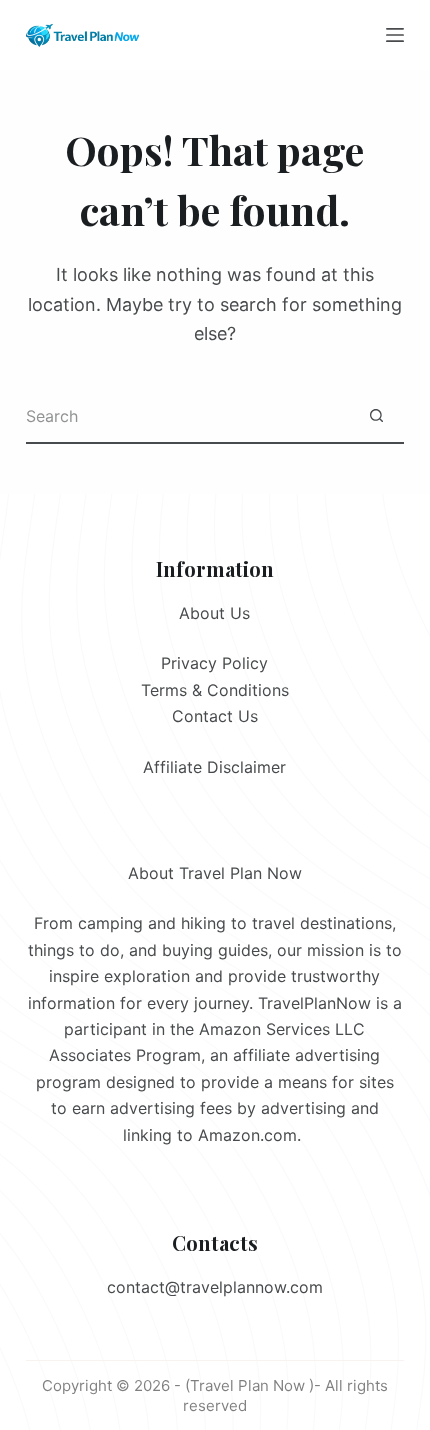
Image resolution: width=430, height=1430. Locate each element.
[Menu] (395, 35)
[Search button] (376, 416)
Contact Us (215, 716)
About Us (214, 613)
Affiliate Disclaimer (214, 767)
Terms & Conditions (215, 690)
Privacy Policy (214, 663)
